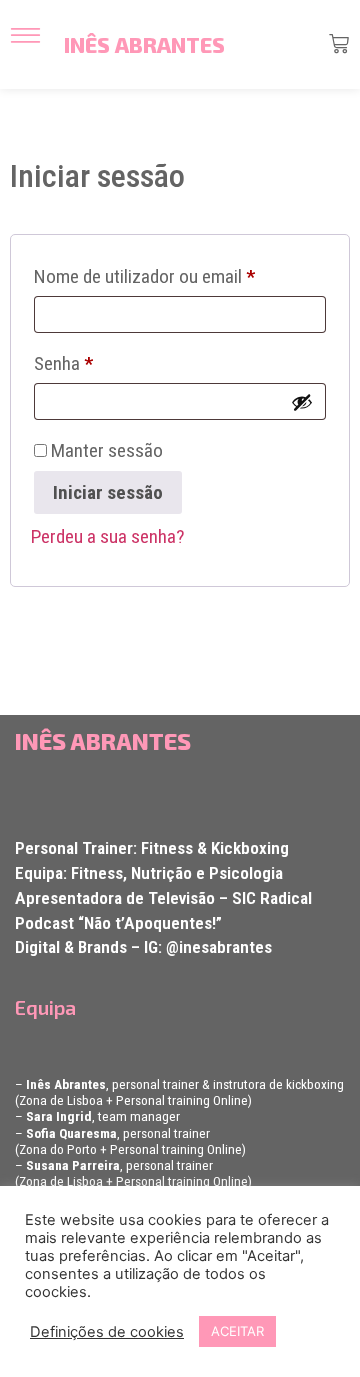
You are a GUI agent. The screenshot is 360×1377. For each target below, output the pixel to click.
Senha (105, 360)
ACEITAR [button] (237, 1331)
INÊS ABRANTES (144, 44)
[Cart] (339, 44)
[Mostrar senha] (302, 402)
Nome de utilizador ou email (180, 273)
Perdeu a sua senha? (107, 536)
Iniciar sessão (108, 492)
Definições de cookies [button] (107, 1332)
